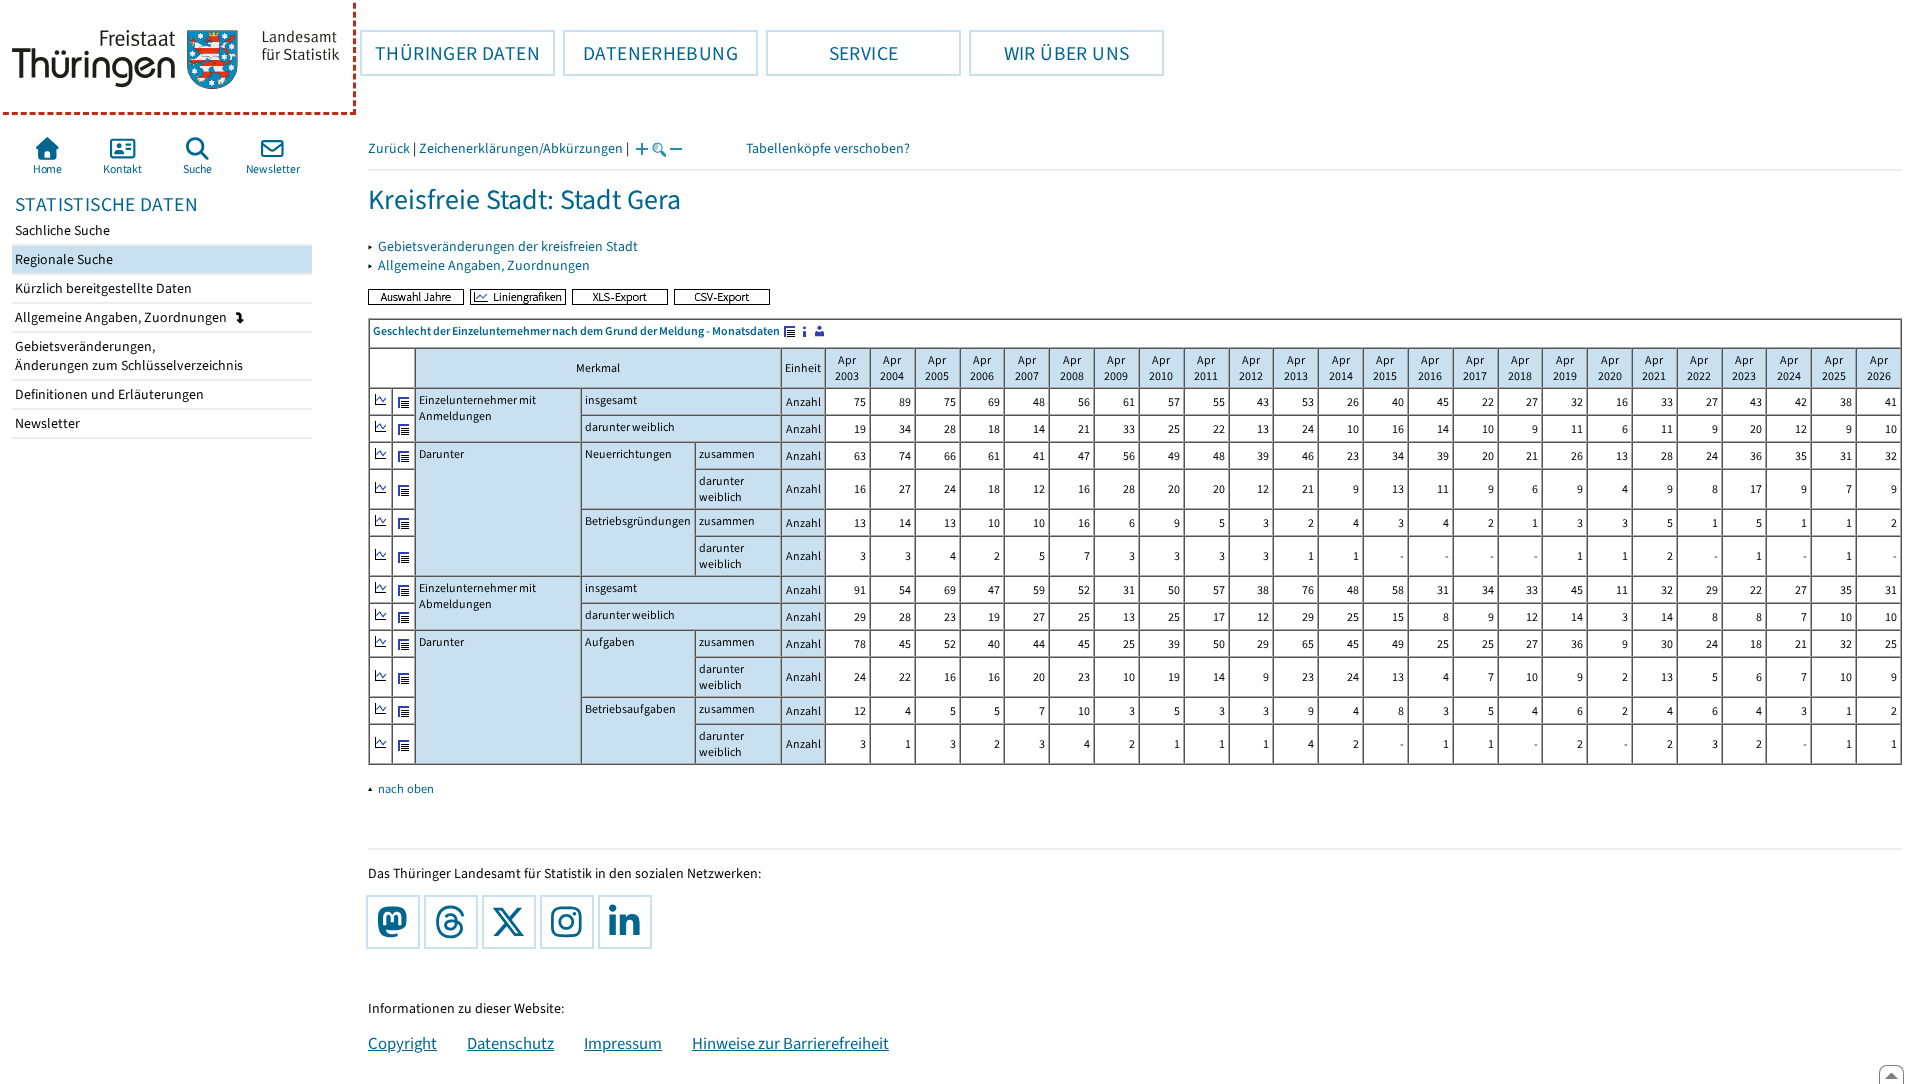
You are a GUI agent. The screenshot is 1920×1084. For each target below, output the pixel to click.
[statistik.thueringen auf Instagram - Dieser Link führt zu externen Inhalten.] (571, 922)
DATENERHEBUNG (650, 53)
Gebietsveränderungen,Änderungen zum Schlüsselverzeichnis (127, 356)
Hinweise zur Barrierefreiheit (790, 1043)
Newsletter (46, 423)
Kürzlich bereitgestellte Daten (102, 288)
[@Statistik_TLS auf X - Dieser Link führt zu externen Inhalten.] (513, 922)
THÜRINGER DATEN (450, 53)
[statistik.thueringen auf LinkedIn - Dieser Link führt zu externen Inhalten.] (629, 922)
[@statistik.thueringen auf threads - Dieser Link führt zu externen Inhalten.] (455, 922)
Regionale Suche (62, 259)
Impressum (623, 1043)
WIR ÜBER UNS (1049, 53)
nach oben (406, 788)
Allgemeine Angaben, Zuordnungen (122, 317)
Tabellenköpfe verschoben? (828, 148)
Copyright (402, 1043)
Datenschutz (510, 1043)
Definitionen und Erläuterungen (108, 394)
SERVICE (832, 53)
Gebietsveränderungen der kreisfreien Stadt (508, 246)
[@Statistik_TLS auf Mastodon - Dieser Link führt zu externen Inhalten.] (397, 922)
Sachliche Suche (61, 230)
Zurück (389, 148)
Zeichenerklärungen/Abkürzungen (521, 148)
